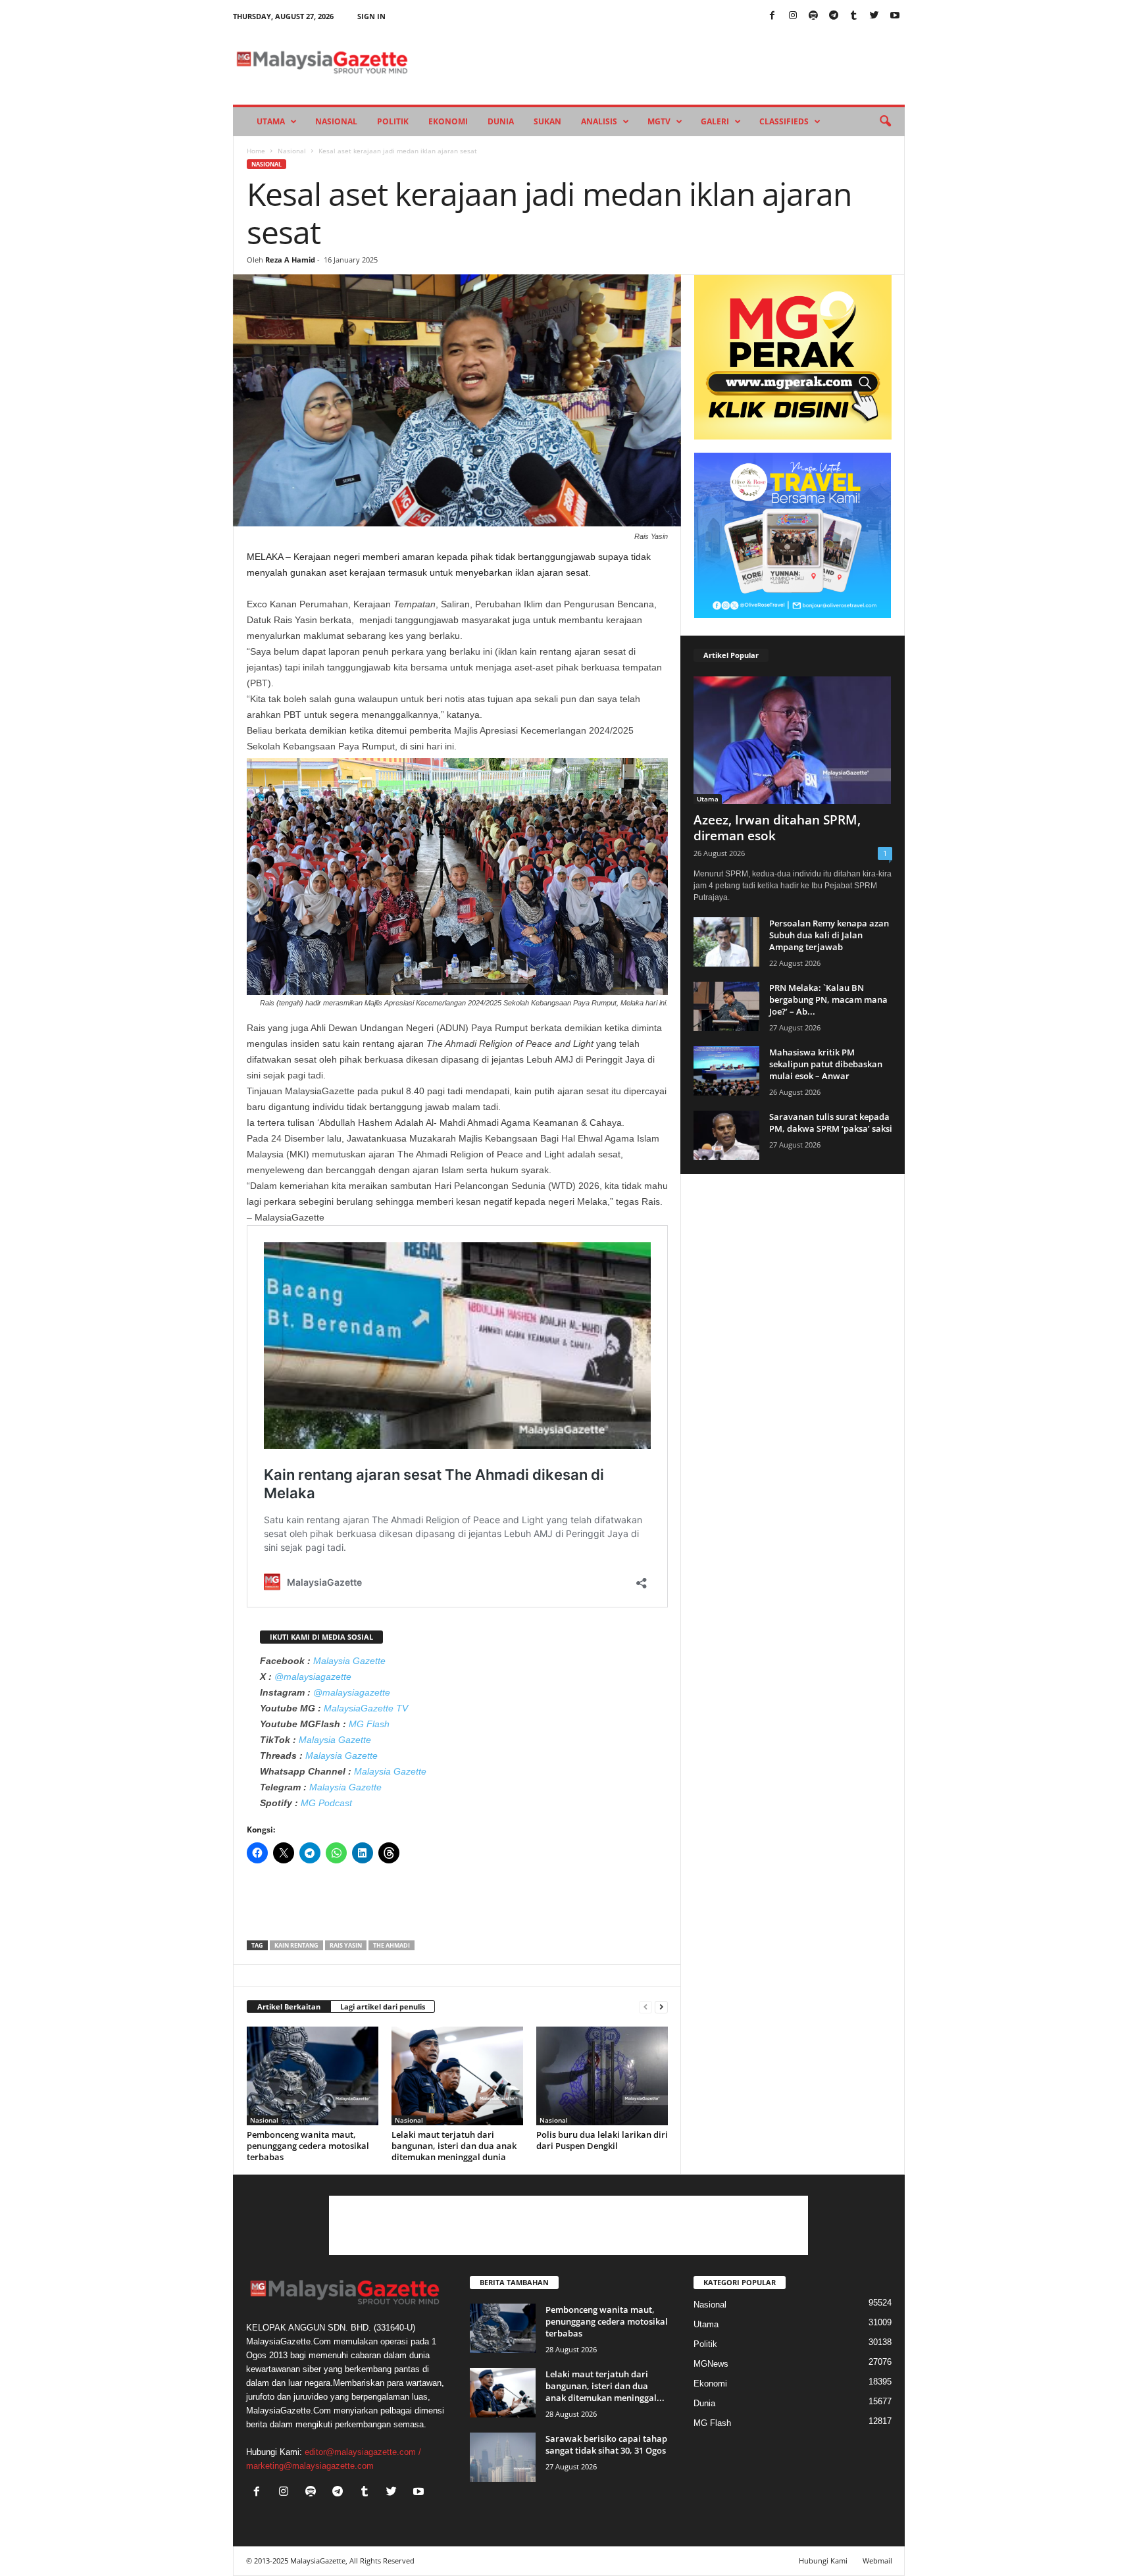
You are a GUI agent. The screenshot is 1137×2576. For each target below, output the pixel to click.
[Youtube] (895, 16)
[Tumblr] (854, 16)
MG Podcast (326, 1803)
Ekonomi (448, 121)
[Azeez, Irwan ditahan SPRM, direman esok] (793, 740)
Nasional (336, 121)
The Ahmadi (392, 1945)
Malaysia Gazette (349, 1661)
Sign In (371, 16)
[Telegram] (834, 16)
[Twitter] (874, 16)
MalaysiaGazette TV (366, 1708)
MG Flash (369, 1724)
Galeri (715, 121)
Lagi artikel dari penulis (383, 2007)
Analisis (599, 121)
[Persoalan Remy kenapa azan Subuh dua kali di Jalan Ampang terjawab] (726, 942)
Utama (271, 121)
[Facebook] (772, 16)
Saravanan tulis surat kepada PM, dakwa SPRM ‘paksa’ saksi (831, 1123)
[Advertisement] (457, 1906)
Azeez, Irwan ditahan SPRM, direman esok (777, 828)
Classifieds (784, 121)
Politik (393, 121)
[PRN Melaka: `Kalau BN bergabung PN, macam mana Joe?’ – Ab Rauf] (726, 1006)
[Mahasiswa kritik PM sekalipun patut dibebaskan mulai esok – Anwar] (726, 1071)
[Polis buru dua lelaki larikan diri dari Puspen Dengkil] (602, 2076)
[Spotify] (813, 16)
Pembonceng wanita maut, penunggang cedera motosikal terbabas (308, 2146)
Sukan (547, 121)
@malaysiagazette (313, 1677)
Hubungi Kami (823, 2561)
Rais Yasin (346, 1945)
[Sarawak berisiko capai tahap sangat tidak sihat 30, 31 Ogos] (503, 2457)
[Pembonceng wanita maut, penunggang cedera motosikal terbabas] (313, 2076)
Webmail (877, 2561)
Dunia (501, 121)
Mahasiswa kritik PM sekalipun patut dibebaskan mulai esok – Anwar (826, 1064)
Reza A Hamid (290, 260)
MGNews (711, 2364)
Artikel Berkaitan (289, 2007)
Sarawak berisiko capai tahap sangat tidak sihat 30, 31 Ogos (606, 2444)
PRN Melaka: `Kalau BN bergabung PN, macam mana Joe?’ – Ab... (828, 999)
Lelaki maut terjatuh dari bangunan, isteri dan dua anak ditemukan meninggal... (605, 2386)
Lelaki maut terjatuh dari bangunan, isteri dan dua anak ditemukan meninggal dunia (454, 2146)
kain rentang (296, 1945)
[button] (885, 122)
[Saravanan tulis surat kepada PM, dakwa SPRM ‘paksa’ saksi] (726, 1135)
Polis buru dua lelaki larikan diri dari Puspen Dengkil (602, 2140)
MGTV (659, 121)
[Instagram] (793, 16)
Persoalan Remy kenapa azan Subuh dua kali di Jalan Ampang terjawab (829, 935)
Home (256, 151)
